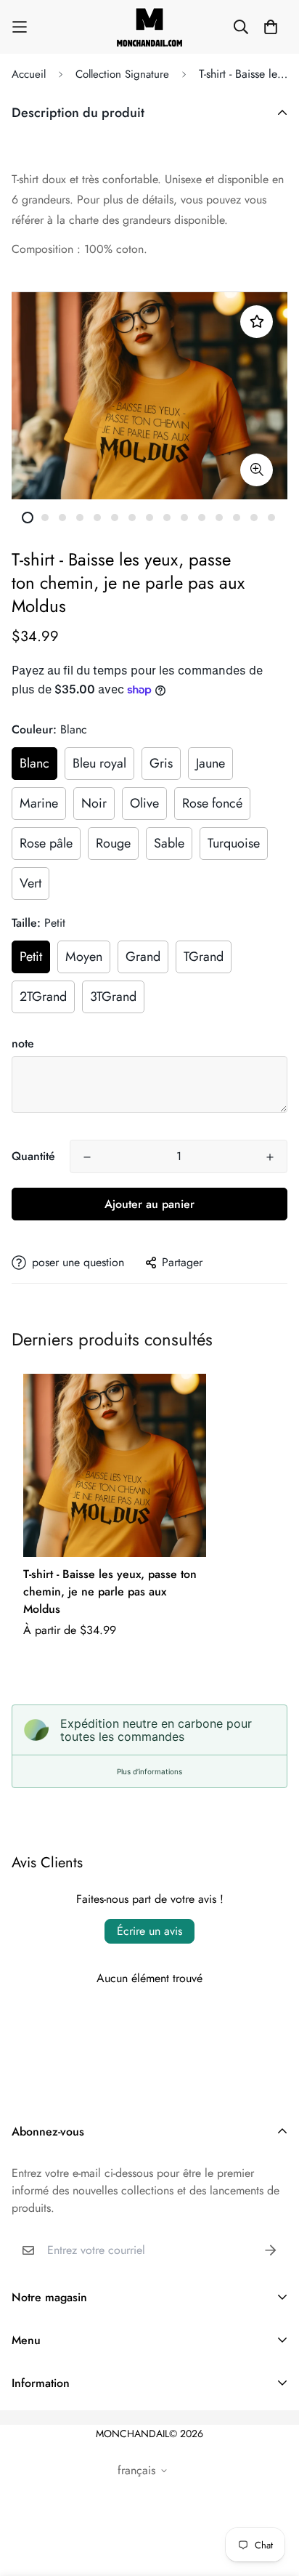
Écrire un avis (149, 1931)
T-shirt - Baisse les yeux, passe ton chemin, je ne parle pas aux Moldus (110, 1591)
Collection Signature (122, 74)
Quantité (33, 1156)
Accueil (29, 74)
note (23, 1043)
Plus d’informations (149, 1771)
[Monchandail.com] (149, 27)
